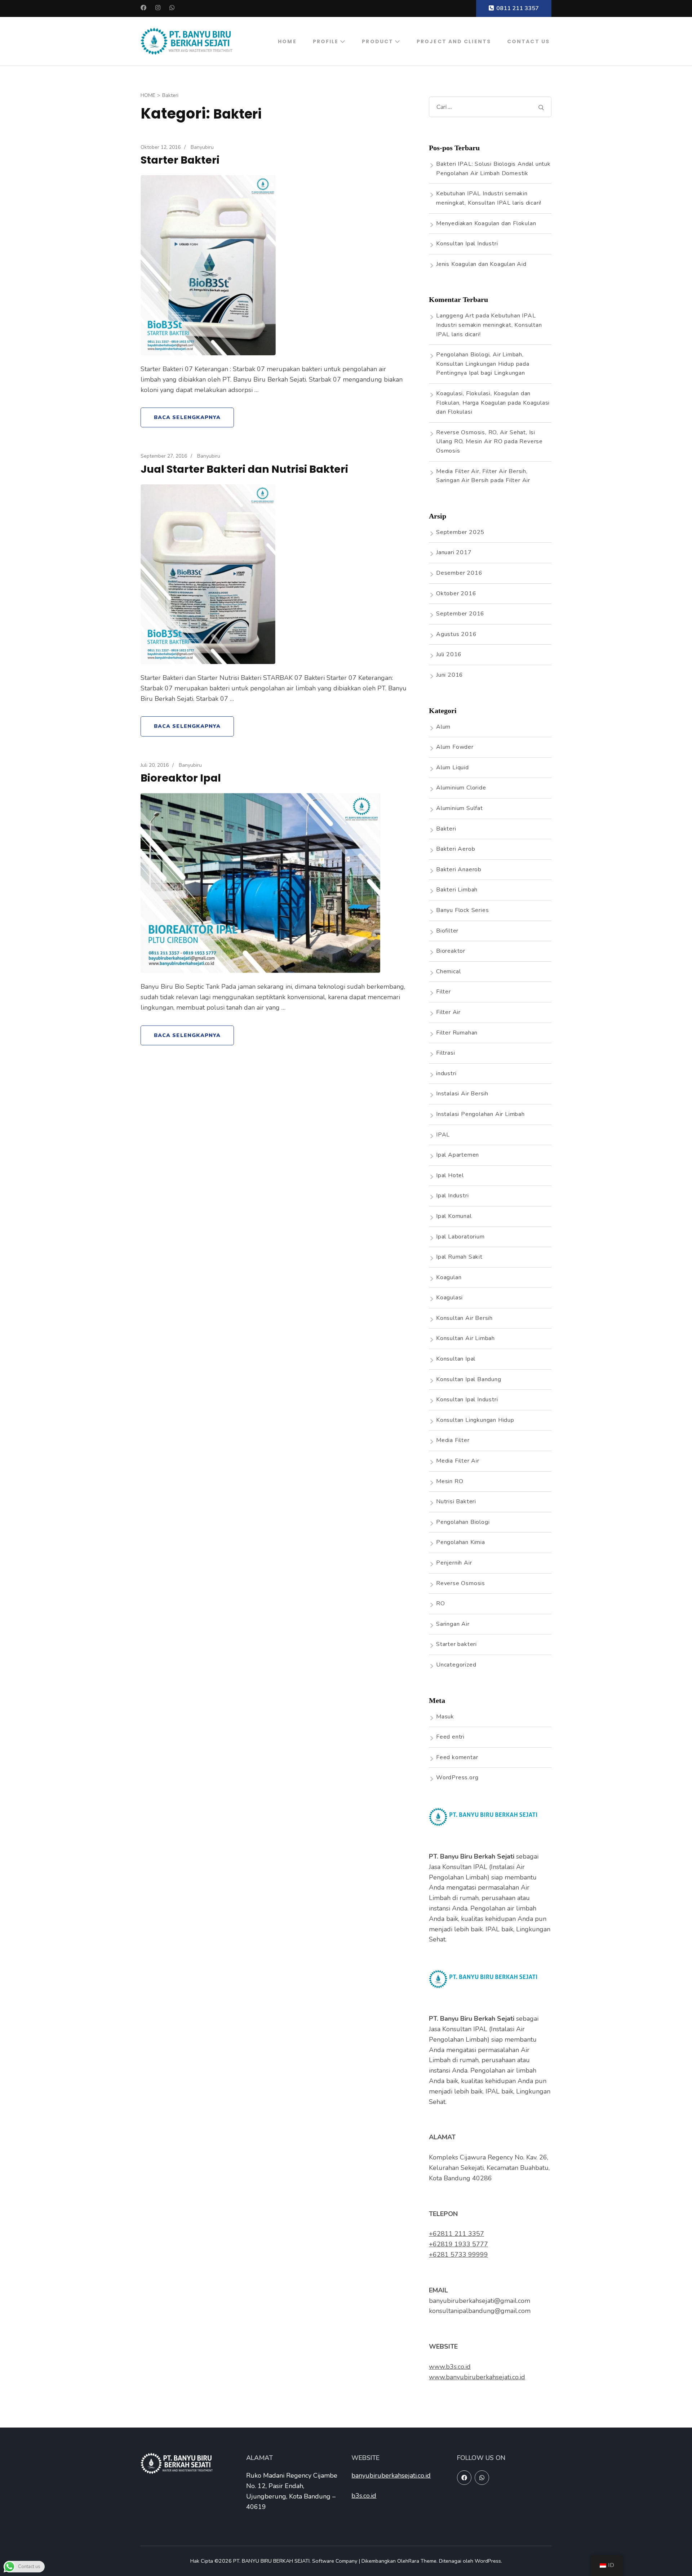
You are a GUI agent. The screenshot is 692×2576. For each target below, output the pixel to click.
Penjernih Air (454, 1563)
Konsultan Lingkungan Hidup (475, 1420)
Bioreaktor (451, 951)
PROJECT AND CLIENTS (454, 41)
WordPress (488, 2561)
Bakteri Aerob (456, 849)
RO (441, 1603)
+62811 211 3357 (456, 2234)
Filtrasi (445, 1053)
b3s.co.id (364, 2496)
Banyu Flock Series (462, 910)
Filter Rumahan (457, 1033)
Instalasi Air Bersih (462, 1094)
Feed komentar (457, 1757)
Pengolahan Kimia (461, 1542)
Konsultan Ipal (456, 1359)
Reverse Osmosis (461, 1583)
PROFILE (326, 41)
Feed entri (450, 1737)
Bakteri (446, 829)
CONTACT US (528, 41)
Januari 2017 (454, 552)
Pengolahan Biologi (463, 1522)
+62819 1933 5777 (458, 2244)
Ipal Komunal (454, 1216)
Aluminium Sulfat (460, 808)
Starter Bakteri (180, 160)
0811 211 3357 (518, 8)
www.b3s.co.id (450, 2367)
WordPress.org (457, 1778)
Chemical (448, 971)
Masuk (445, 1717)
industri (446, 1073)
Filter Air (518, 480)
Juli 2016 (449, 654)
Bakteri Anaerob (459, 869)
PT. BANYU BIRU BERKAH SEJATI (271, 2561)
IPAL (443, 1135)
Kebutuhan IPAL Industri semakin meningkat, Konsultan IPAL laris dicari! (489, 325)
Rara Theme (422, 2561)
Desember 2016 (459, 573)
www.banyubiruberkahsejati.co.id (477, 2377)
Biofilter (447, 931)
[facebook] (464, 2478)
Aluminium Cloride (461, 788)
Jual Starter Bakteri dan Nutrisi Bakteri (244, 469)
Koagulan (449, 1277)
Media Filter (453, 1440)
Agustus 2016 (456, 634)
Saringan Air (453, 1624)
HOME (287, 41)
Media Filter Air (458, 1461)
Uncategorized (456, 1665)
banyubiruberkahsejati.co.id (391, 2475)
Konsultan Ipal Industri (467, 244)
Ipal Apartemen (458, 1155)
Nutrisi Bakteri (456, 1501)
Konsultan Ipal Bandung (469, 1379)
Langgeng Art (455, 316)
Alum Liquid (453, 768)
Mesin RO (450, 1481)
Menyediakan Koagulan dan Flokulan (486, 223)
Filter (443, 992)
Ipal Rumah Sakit (459, 1257)
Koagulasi (449, 1298)
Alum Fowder (455, 747)
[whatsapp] (482, 2478)
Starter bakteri (456, 1644)
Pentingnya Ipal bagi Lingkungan (481, 373)
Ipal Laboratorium (460, 1237)
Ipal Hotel (450, 1175)
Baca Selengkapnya (187, 417)
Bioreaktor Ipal (181, 778)
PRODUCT (378, 41)
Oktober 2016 (456, 593)
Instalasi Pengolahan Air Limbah (480, 1114)
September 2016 (460, 614)
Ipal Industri (452, 1196)
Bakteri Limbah (457, 890)
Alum (443, 727)
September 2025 (460, 532)
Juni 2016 (450, 675)
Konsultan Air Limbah (465, 1338)
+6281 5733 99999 (458, 2255)
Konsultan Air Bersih (464, 1318)
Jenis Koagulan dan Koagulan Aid (481, 264)
